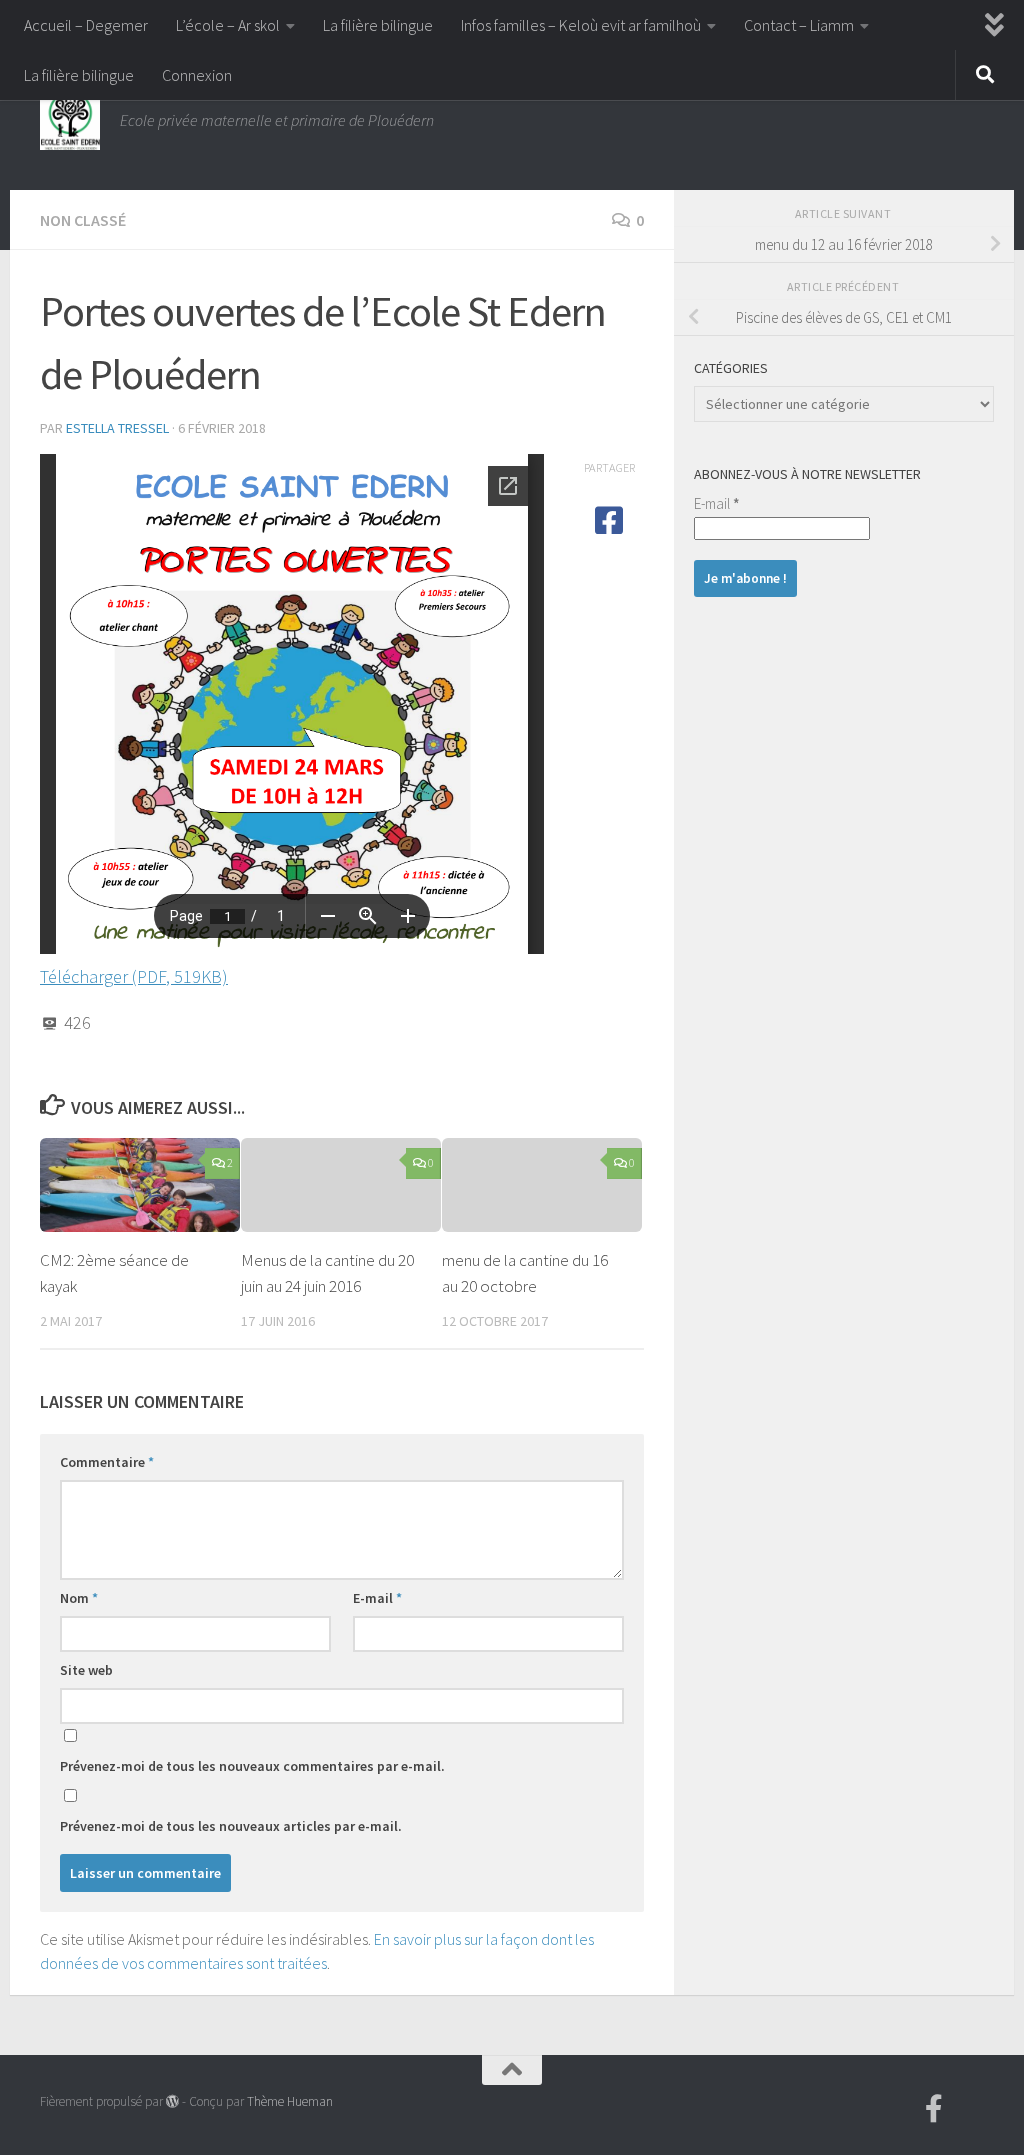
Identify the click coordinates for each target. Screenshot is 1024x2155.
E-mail (377, 1598)
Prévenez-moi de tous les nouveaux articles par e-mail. (231, 1826)
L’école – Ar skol (228, 25)
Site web (86, 1670)
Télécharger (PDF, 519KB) (134, 976)
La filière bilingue (378, 25)
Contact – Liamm (799, 25)
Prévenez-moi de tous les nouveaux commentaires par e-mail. (252, 1766)
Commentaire (107, 1462)
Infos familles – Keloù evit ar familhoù (581, 25)
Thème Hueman (290, 2101)
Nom (79, 1598)
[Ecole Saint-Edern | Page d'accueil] (70, 120)
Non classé (83, 220)
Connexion (197, 75)
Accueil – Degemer (86, 25)
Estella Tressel (117, 428)
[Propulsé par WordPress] (172, 2101)
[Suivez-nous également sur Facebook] (934, 2109)
